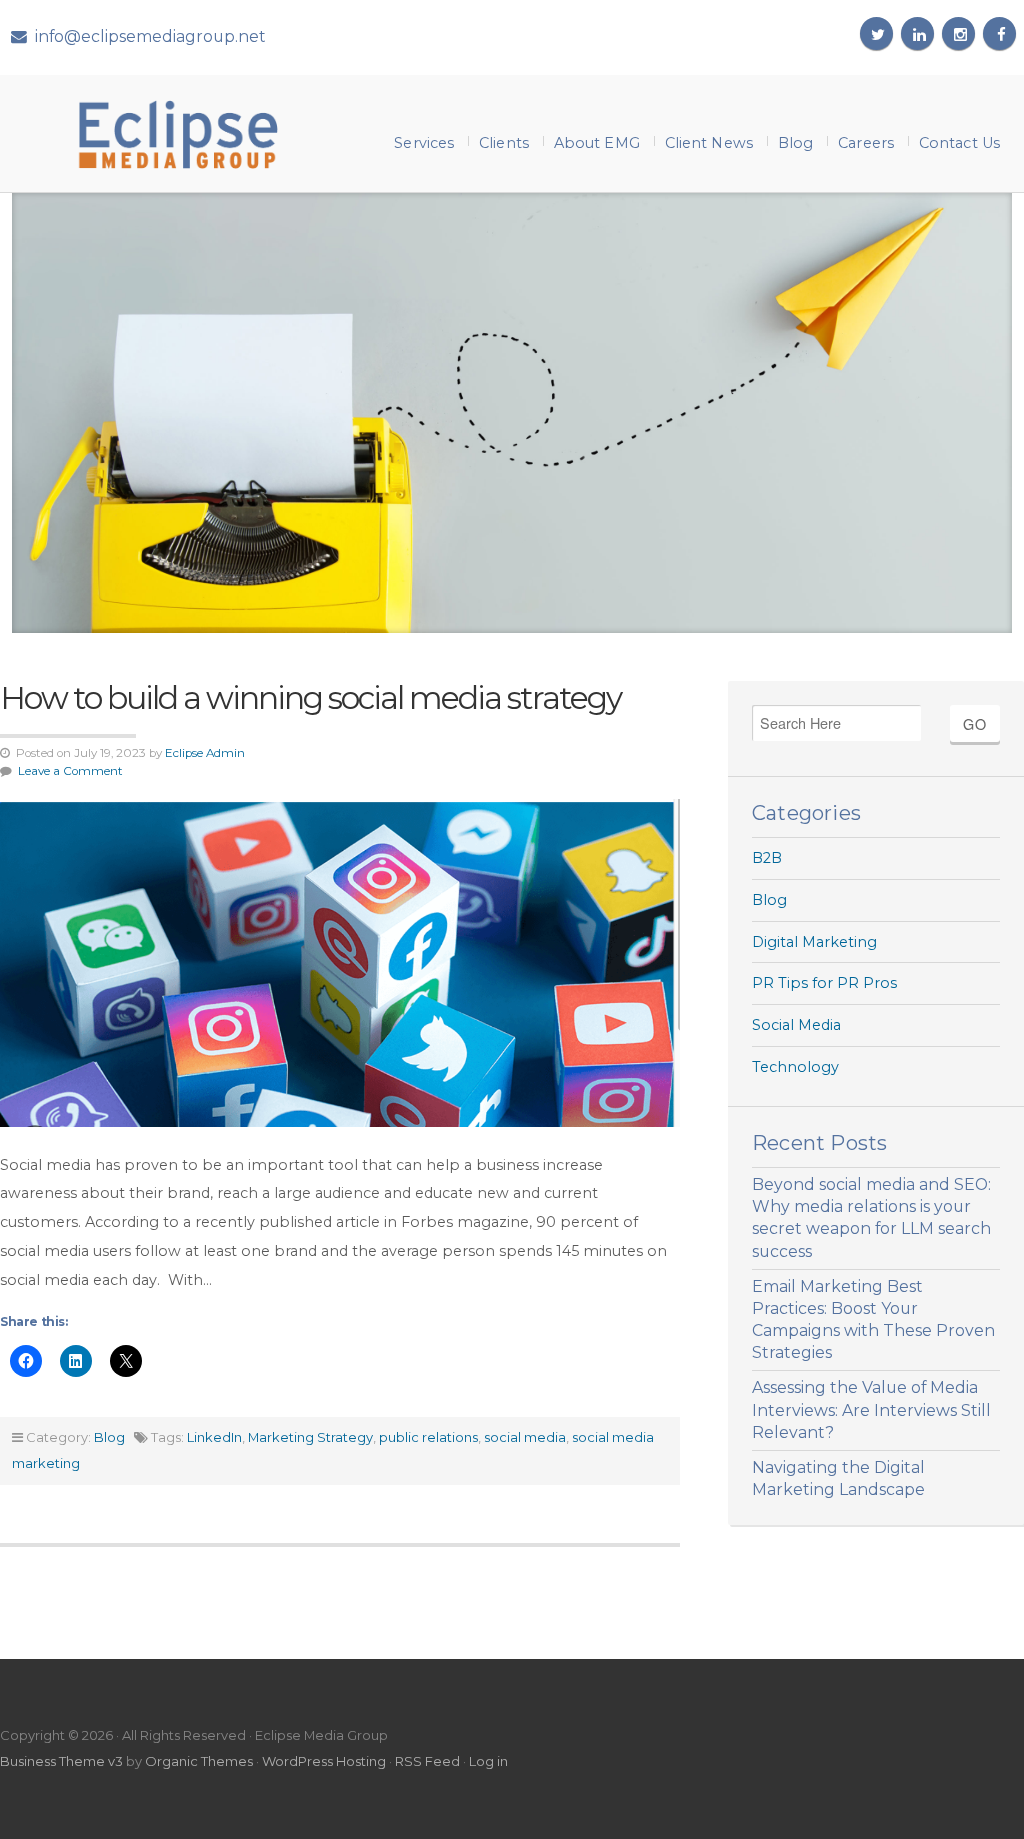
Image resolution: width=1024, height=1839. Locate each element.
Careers (866, 143)
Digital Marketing (814, 942)
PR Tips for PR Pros (824, 983)
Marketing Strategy (310, 1437)
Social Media (796, 1025)
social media (525, 1437)
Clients (504, 143)
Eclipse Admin (205, 753)
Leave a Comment (70, 771)
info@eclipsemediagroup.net (150, 36)
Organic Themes (199, 1761)
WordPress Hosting (324, 1761)
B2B (767, 858)
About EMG (597, 143)
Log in (488, 1761)
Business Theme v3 (61, 1761)
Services (424, 143)
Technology (795, 1067)
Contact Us (959, 143)
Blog (795, 143)
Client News (709, 143)
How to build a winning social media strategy (310, 697)
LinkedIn (214, 1437)
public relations (428, 1437)
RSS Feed (427, 1761)
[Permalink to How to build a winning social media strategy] (340, 962)
